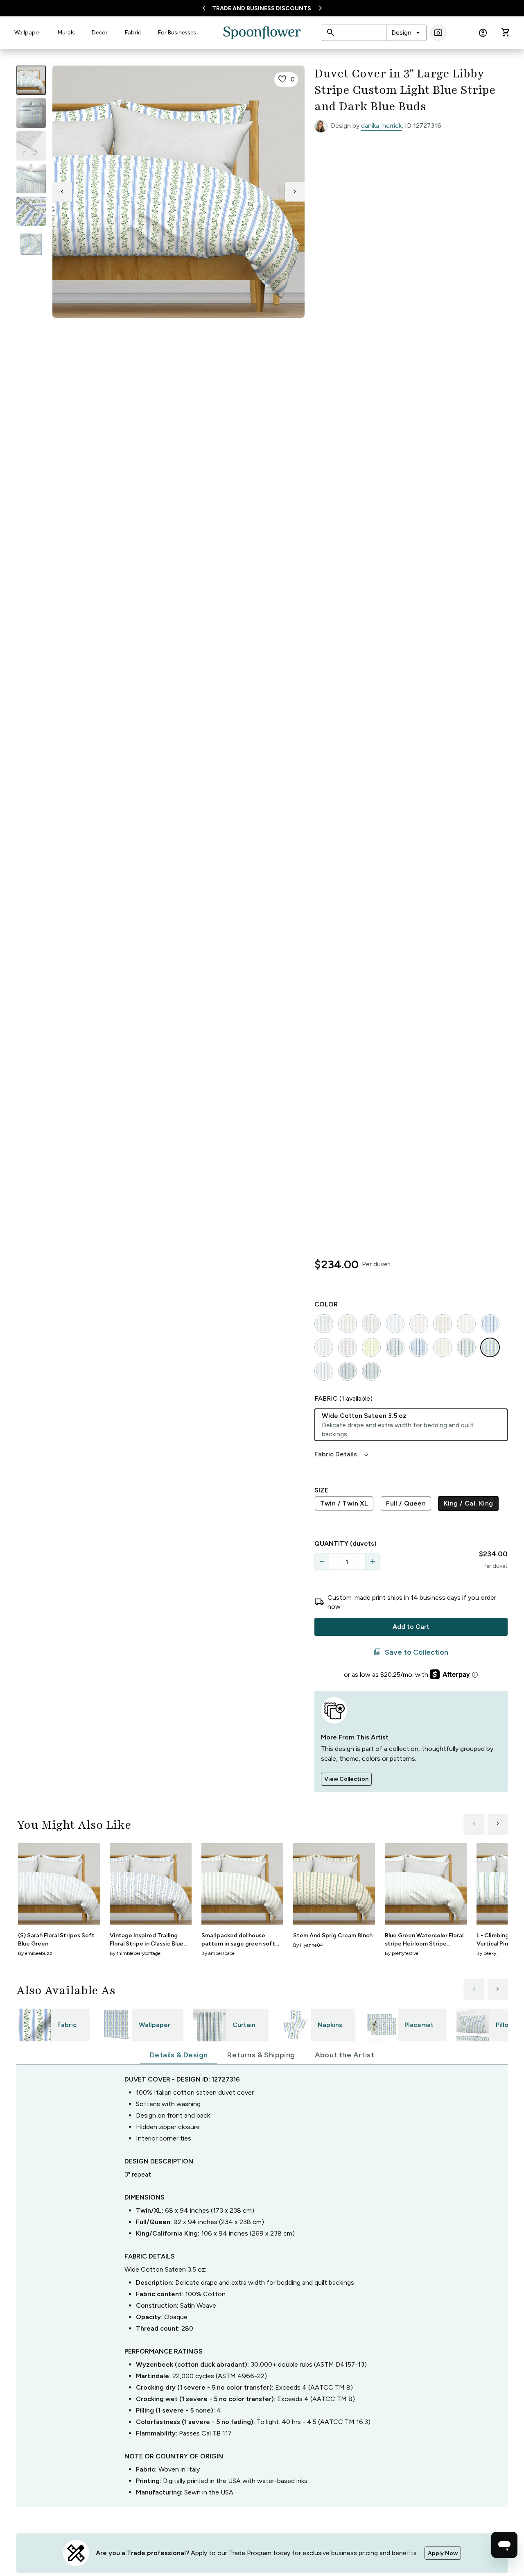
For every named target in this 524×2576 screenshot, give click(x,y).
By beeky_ (487, 1953)
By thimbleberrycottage (135, 1953)
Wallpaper (27, 33)
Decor (100, 33)
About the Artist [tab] (344, 2055)
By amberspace (218, 1953)
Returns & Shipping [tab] (261, 2055)
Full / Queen (406, 1503)
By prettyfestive (402, 1953)
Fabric (133, 33)
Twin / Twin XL (344, 1503)
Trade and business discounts (262, 8)
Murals (66, 33)
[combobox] (406, 33)
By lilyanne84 (308, 1945)
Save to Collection (411, 1652)
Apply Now (443, 2553)
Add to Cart (411, 1627)
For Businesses (177, 33)
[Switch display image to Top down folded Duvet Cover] (31, 244)
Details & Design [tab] (179, 2055)
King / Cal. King (468, 1503)
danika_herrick (381, 126)
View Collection (346, 1779)
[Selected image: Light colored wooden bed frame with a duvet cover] (31, 80)
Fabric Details (342, 1454)
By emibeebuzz (35, 1953)
